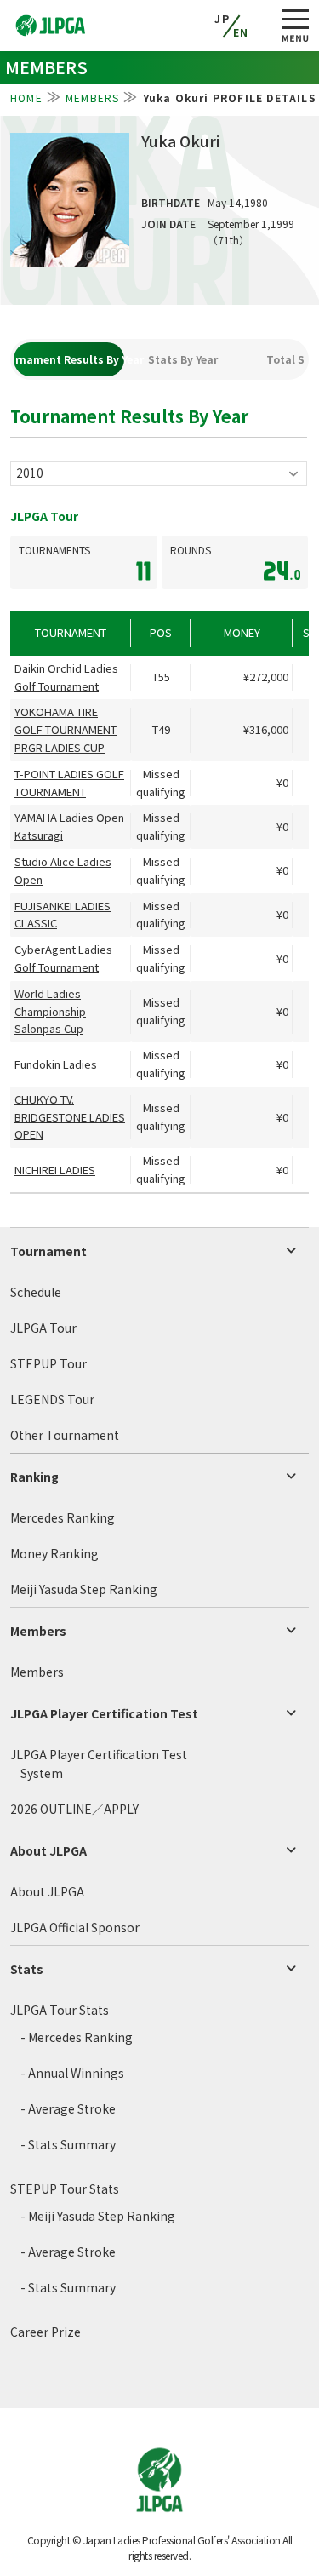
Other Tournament (65, 1435)
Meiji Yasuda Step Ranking (84, 1589)
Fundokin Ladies (56, 1064)
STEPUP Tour (48, 1363)
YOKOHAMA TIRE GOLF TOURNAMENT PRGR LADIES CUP (66, 729)
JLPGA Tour (43, 1328)
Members (38, 1631)
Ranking (34, 1477)
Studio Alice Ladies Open (63, 870)
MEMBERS (92, 98)
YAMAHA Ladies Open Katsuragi (69, 826)
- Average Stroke (68, 2108)
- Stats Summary (68, 2144)
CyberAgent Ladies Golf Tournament (63, 958)
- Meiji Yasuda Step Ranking (98, 2216)
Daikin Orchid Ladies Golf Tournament (66, 677)
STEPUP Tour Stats (65, 2189)
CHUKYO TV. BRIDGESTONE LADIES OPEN (70, 1117)
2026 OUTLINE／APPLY (74, 1809)
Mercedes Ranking (63, 1517)
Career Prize (46, 2332)
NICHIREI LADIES (55, 1170)
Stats (27, 1969)
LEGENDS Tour (52, 1399)
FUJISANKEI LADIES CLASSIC (63, 915)
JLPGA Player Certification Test (104, 1713)
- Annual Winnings (72, 2073)
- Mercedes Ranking (77, 2037)
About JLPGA (48, 1850)
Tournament (48, 1251)
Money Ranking (54, 1553)
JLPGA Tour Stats (60, 2010)
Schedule (36, 1292)
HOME (26, 98)
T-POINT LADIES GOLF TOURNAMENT (69, 783)
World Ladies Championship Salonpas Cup (50, 1011)
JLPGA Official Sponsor (75, 1927)
